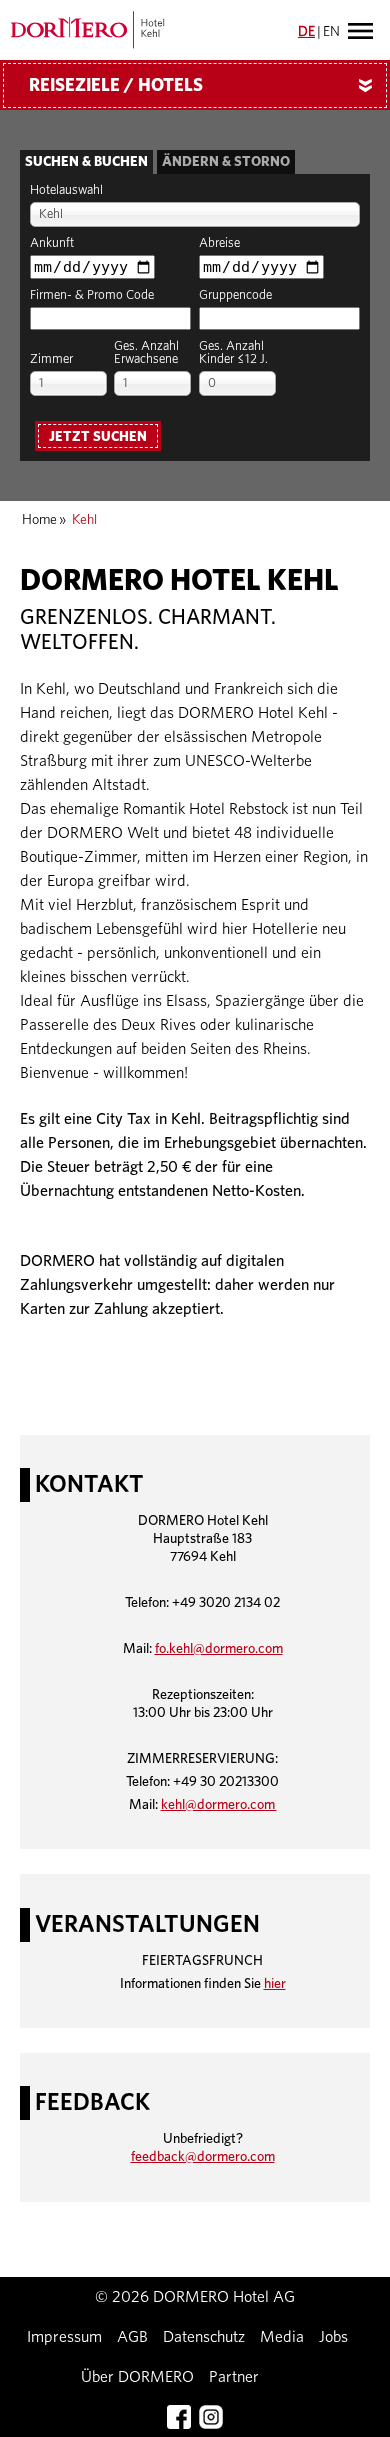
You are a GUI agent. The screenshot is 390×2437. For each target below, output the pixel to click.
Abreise (219, 243)
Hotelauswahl (66, 190)
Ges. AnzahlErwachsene (146, 353)
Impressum (64, 2337)
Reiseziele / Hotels (204, 86)
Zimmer (51, 359)
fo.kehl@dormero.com (219, 1649)
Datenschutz (204, 2337)
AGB (132, 2337)
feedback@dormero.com (203, 2157)
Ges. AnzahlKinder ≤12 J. (233, 353)
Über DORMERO (137, 2377)
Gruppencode (235, 295)
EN (331, 32)
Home (39, 520)
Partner (234, 2377)
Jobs (333, 2337)
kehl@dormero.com (219, 1805)
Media (282, 2337)
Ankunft (52, 243)
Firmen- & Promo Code (92, 295)
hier (275, 1984)
